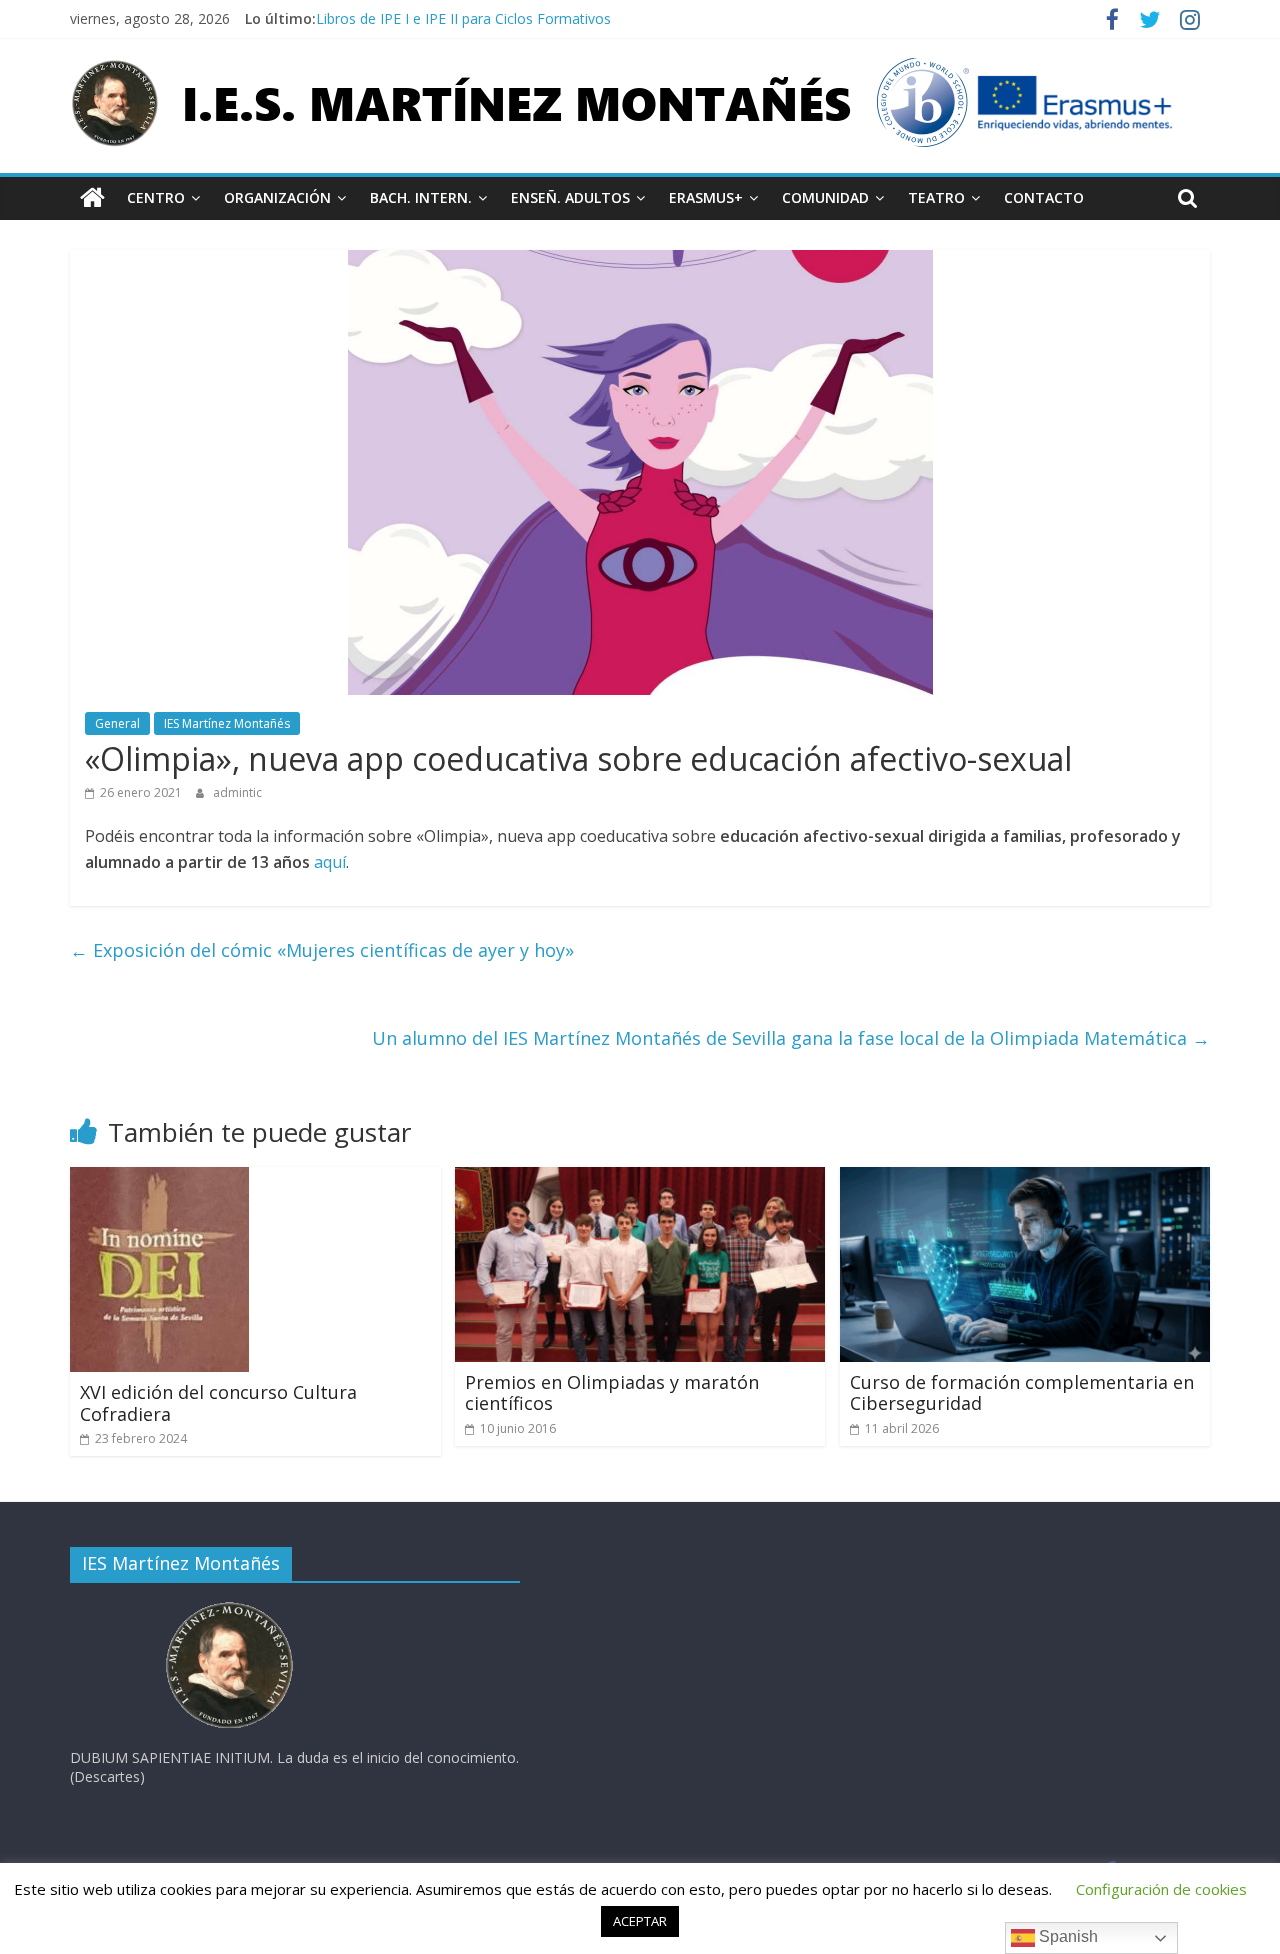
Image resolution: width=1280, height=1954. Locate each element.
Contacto (1044, 197)
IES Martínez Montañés (227, 723)
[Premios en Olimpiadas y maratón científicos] (640, 1179)
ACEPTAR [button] (640, 1921)
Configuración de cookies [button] (1161, 1889)
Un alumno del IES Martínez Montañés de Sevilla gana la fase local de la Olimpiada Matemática (791, 1038)
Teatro (936, 197)
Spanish (1066, 1936)
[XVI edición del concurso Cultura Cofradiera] (159, 1179)
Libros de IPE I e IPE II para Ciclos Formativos (463, 18)
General (117, 723)
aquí (330, 862)
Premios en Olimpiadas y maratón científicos (612, 1393)
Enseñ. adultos (570, 197)
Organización (277, 197)
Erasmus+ (706, 197)
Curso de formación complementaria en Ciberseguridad (1022, 1393)
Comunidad (825, 197)
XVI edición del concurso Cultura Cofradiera (218, 1403)
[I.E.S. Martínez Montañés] (92, 198)
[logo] (230, 1607)
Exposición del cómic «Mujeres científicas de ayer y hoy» (322, 950)
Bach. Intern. (421, 197)
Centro (156, 197)
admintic (237, 792)
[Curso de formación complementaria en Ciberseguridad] (1025, 1179)
